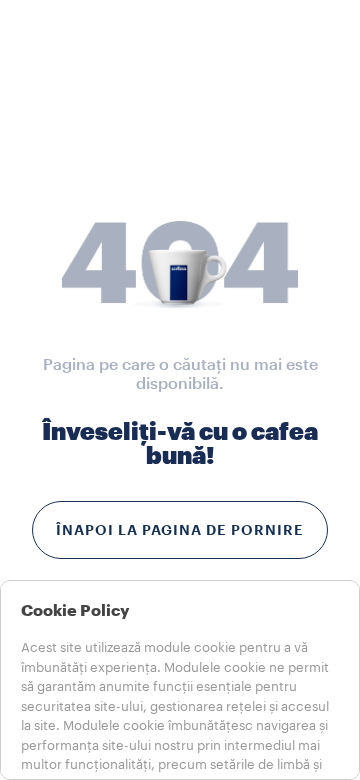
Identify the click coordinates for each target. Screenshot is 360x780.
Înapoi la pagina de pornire (180, 530)
